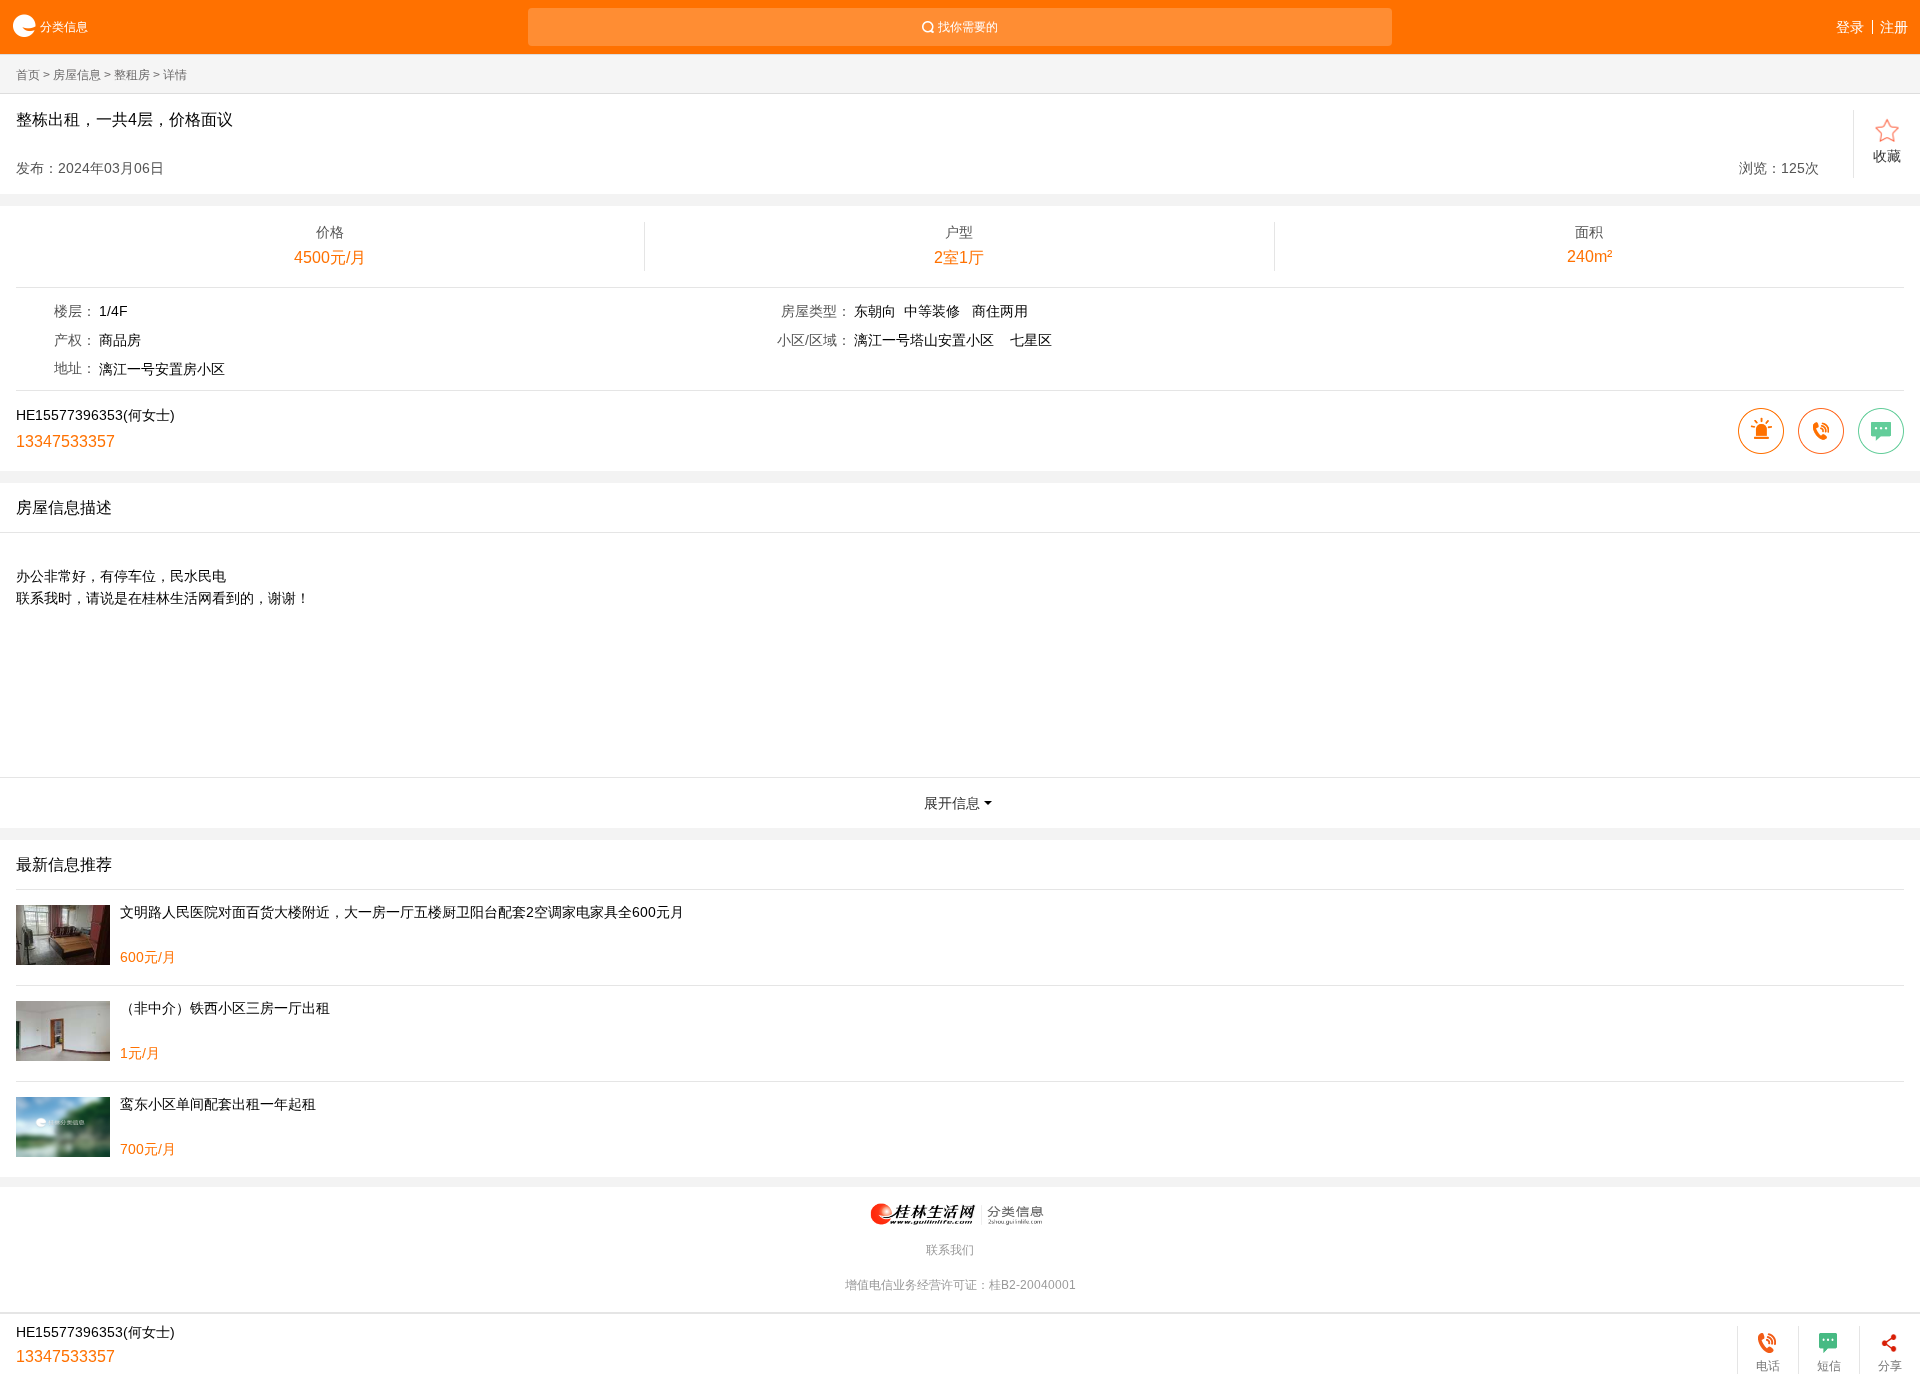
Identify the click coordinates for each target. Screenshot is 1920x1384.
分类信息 (64, 27)
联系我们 (950, 1250)
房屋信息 (77, 75)
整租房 (132, 75)
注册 (1894, 27)
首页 (28, 75)
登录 (1850, 27)
